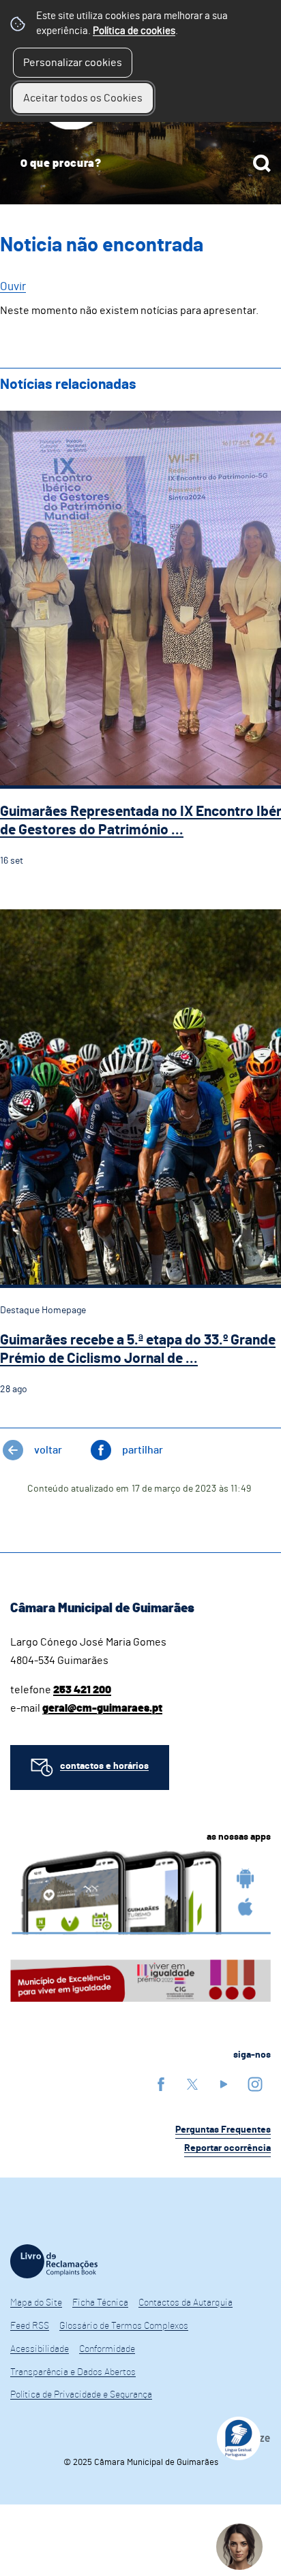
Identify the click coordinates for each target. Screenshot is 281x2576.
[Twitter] (192, 2084)
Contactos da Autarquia (186, 2303)
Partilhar (143, 1450)
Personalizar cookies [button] (73, 63)
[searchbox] (140, 163)
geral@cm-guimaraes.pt (102, 1708)
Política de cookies (134, 31)
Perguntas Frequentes (223, 2130)
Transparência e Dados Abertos (73, 2372)
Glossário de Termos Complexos (124, 2326)
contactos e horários (104, 1766)
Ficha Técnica (100, 2303)
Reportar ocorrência (227, 2148)
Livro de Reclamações (54, 2261)
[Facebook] (161, 2084)
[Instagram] (255, 2084)
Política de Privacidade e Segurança (81, 2395)
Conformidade (107, 2349)
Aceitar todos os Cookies (83, 98)
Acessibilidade (40, 2349)
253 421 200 (82, 1690)
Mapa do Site (36, 2303)
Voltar (48, 1450)
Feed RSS (30, 2326)
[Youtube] (224, 2084)
